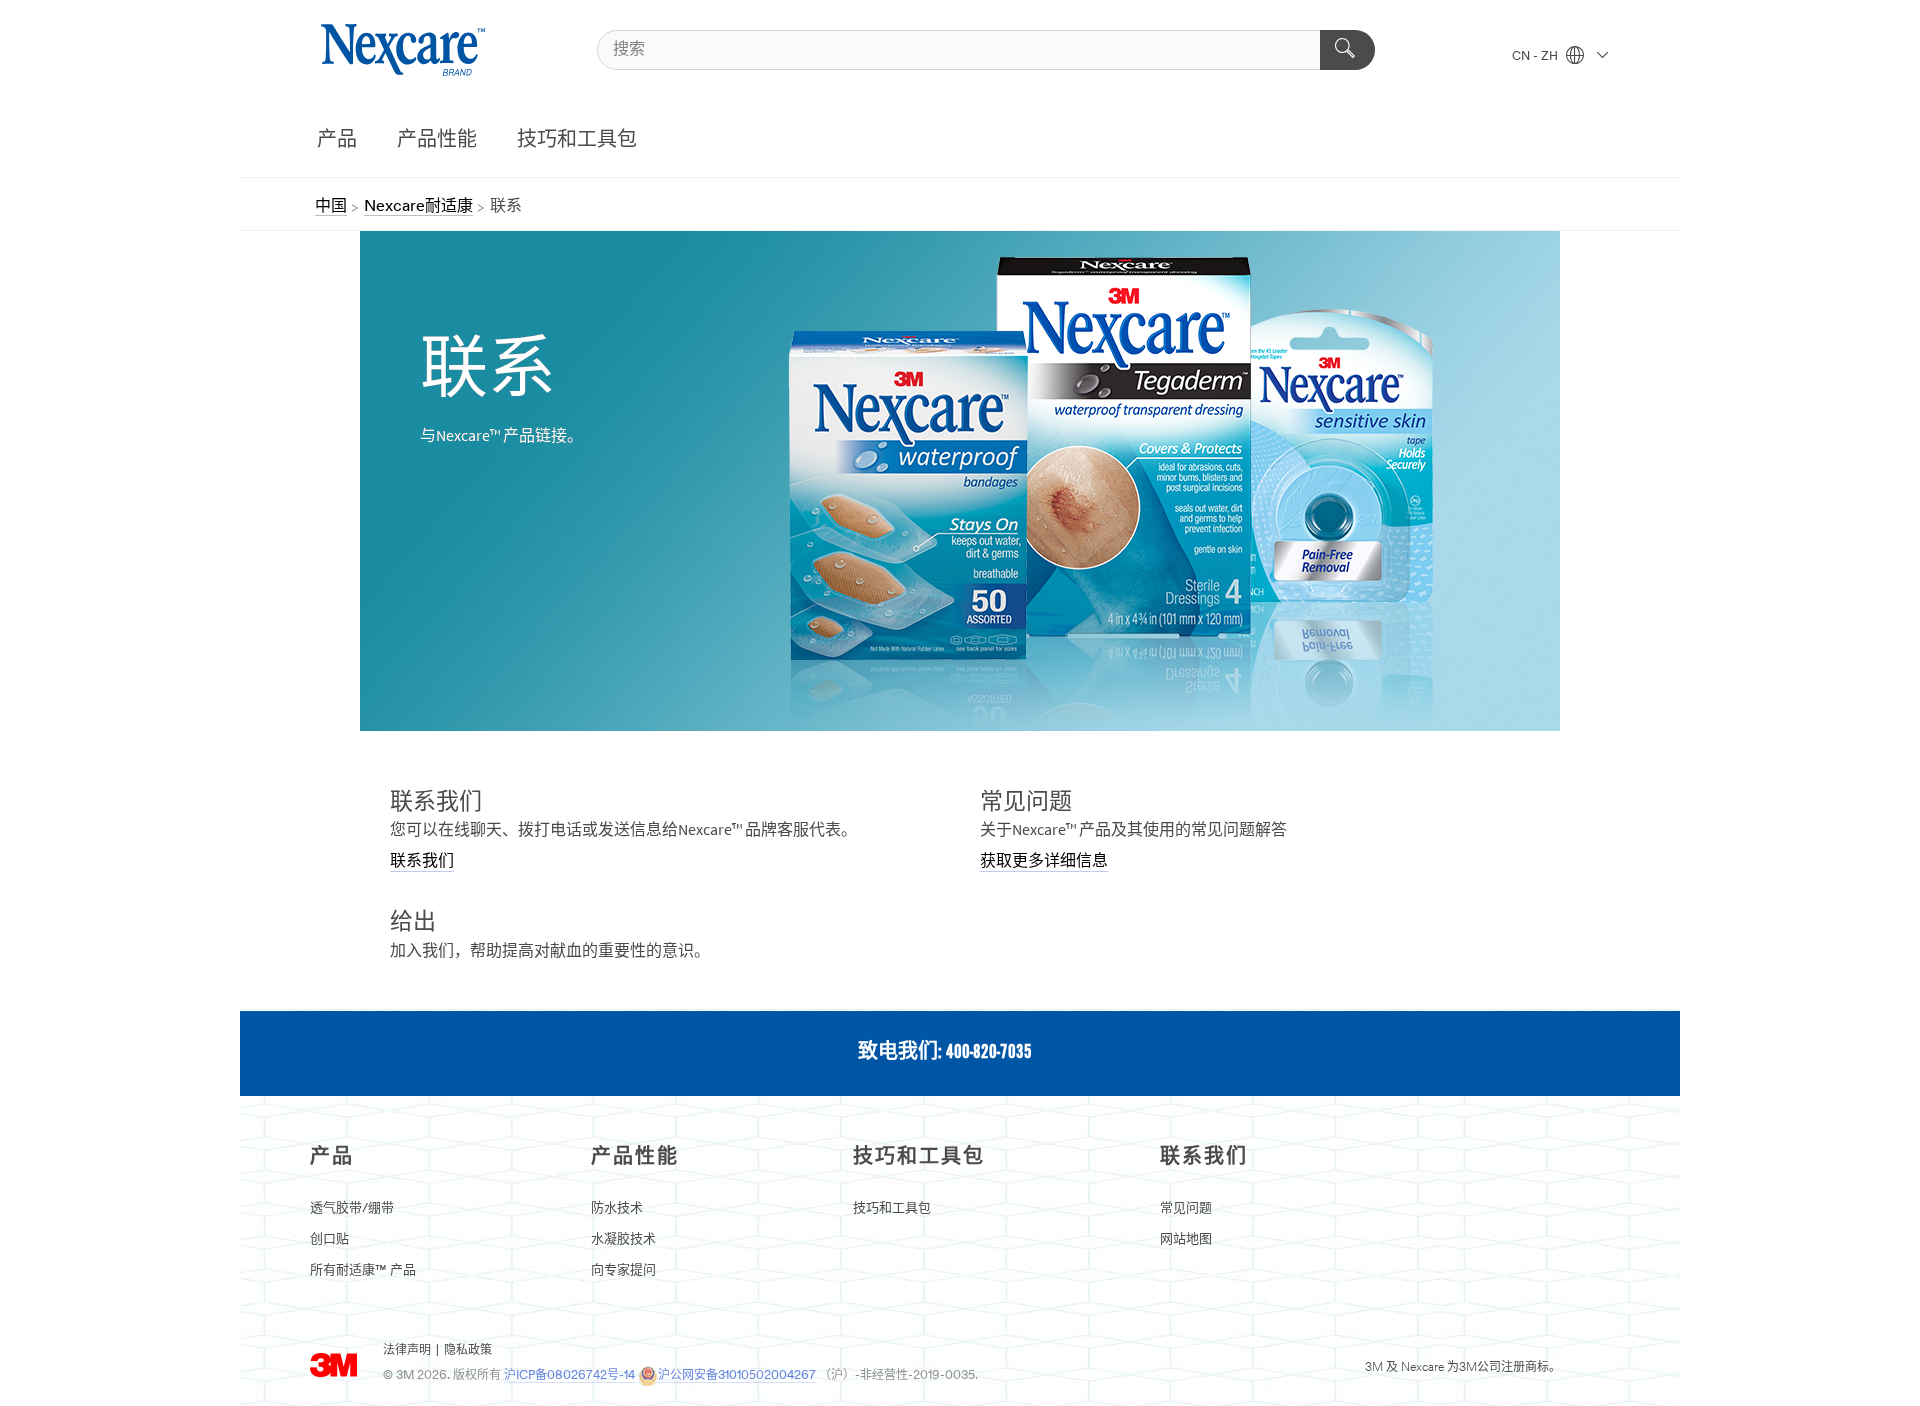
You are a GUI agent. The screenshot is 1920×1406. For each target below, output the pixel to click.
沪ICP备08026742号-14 (569, 1376)
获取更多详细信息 (1044, 861)
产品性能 (437, 141)
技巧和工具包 (577, 141)
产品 (337, 141)
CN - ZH (1536, 57)
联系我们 (422, 861)
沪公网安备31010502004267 (737, 1376)
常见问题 (1186, 1208)
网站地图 (1186, 1239)
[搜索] (1347, 50)
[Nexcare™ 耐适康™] (405, 50)
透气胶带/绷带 (352, 1208)
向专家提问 (623, 1270)
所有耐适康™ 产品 (363, 1270)
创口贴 (329, 1239)
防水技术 (617, 1208)
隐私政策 (468, 1351)
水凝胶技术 (623, 1239)
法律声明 (407, 1351)
